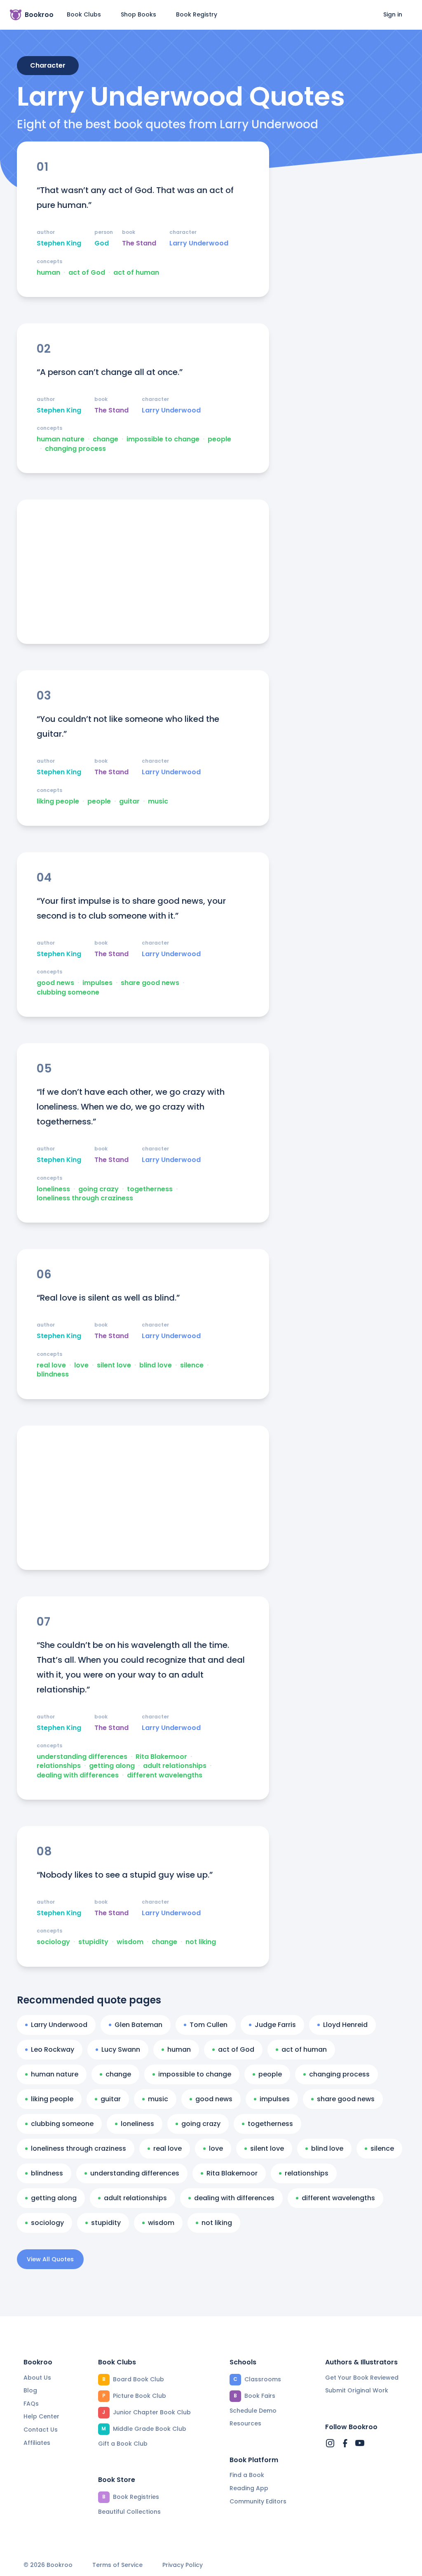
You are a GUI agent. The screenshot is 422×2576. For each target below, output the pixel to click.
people (219, 439)
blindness (53, 1374)
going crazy (98, 1189)
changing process (75, 449)
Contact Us (41, 2430)
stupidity (93, 1942)
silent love (114, 1365)
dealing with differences (78, 1775)
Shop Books (138, 14)
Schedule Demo (253, 2411)
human (48, 273)
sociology (53, 1942)
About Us (37, 2378)
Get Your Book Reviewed (362, 2378)
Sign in (393, 14)
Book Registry (197, 14)
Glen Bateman (138, 2025)
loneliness (53, 1189)
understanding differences (82, 1757)
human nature (61, 439)
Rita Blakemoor (161, 1757)
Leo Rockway (53, 2049)
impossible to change (163, 439)
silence (192, 1365)
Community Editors (258, 2501)
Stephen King (59, 243)
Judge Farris (275, 2025)
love (81, 1365)
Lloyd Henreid (345, 2025)
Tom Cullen (209, 2025)
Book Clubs (84, 14)
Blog (30, 2390)
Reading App (249, 2488)
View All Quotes (50, 2259)
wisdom (130, 1942)
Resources (245, 2423)
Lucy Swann (121, 2049)
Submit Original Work (357, 2390)
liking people (58, 801)
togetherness (150, 1189)
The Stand (139, 243)
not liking (201, 1942)
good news (55, 983)
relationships (59, 1766)
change (105, 439)
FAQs (31, 2404)
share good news (150, 983)
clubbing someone (68, 992)
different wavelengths (165, 1775)
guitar (129, 801)
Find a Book (247, 2475)
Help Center (41, 2416)
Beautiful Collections (129, 2512)
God (102, 243)
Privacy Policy (183, 2565)
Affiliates (37, 2443)
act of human (136, 273)
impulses (97, 983)
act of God (87, 273)
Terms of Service (117, 2565)
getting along (112, 1766)
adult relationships (175, 1766)
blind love (156, 1365)
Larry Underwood (199, 243)
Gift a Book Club (123, 2444)
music (158, 801)
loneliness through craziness (85, 1198)
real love (51, 1365)
